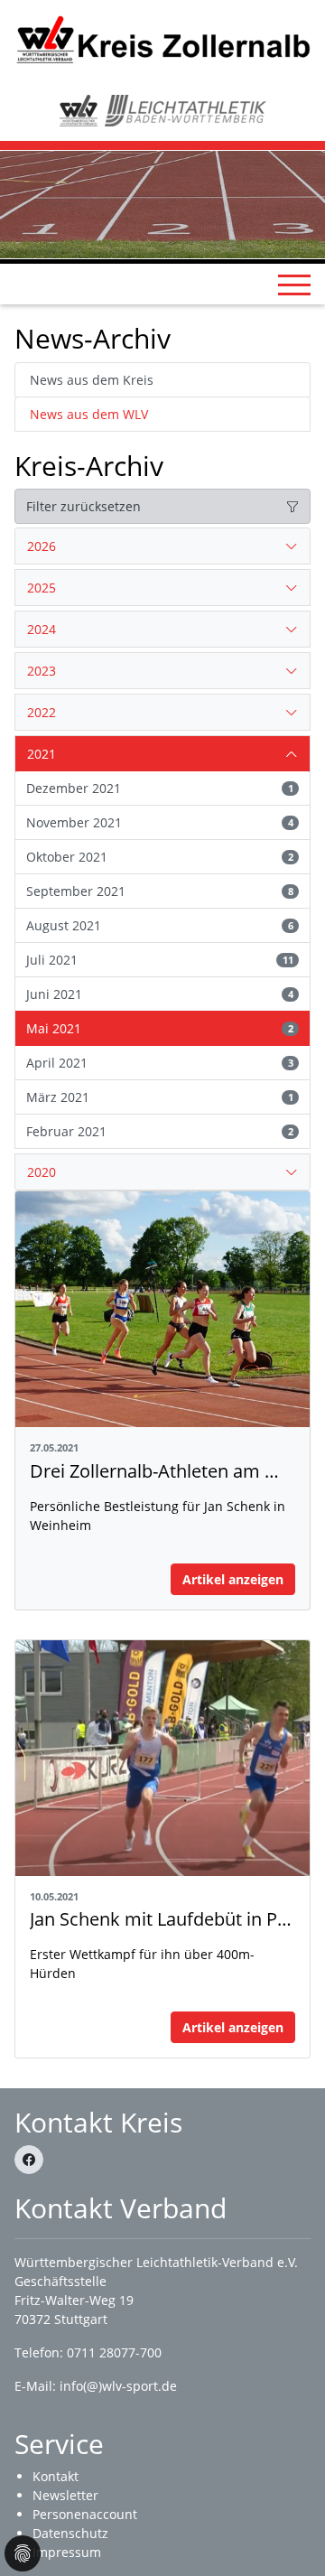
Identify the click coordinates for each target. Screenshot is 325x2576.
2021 (42, 754)
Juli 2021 (160, 960)
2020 (42, 1172)
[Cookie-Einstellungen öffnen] (23, 2553)
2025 (42, 588)
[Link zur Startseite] (162, 38)
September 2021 (160, 891)
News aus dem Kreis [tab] (92, 380)
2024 (42, 629)
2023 (42, 671)
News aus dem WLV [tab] (89, 414)
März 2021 (160, 1097)
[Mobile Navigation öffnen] (294, 285)
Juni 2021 (160, 994)
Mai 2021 (160, 1028)
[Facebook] (29, 2160)
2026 (42, 546)
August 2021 (160, 925)
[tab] (162, 546)
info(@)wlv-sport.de (118, 2386)
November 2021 (160, 822)
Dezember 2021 (160, 788)
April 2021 (160, 1063)
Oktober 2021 (160, 857)
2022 (42, 712)
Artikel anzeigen (233, 1579)
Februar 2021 (160, 1131)
